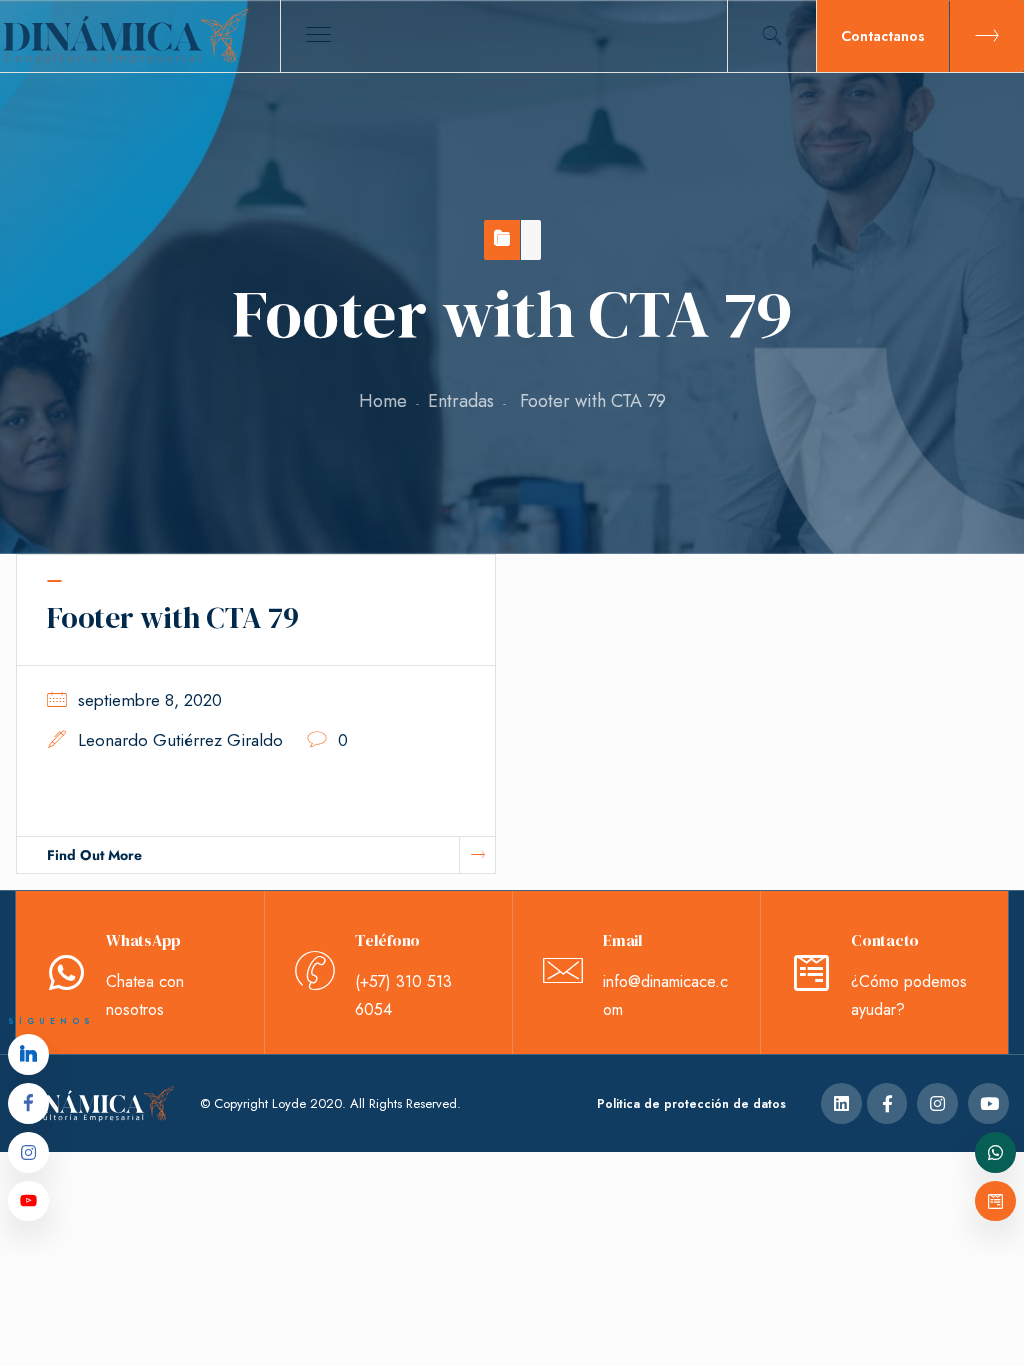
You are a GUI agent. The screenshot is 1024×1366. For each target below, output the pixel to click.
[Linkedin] (28, 1054)
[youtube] (28, 1201)
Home (383, 401)
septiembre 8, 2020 (150, 700)
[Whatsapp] (995, 1152)
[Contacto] (995, 1201)
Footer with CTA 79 (173, 617)
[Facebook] (28, 1103)
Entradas (461, 401)
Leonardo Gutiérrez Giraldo (180, 740)
